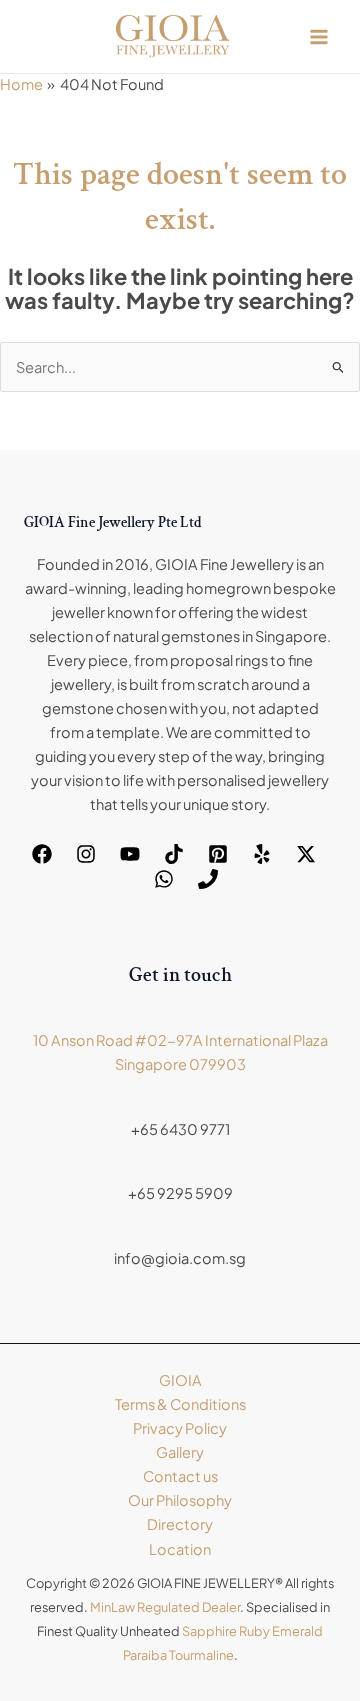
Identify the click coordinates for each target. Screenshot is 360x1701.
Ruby (254, 1631)
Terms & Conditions (180, 1404)
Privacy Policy (180, 1428)
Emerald (297, 1631)
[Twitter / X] (306, 854)
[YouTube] (130, 854)
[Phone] (208, 879)
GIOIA (180, 1380)
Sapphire (209, 1631)
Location (180, 1549)
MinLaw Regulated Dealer (165, 1607)
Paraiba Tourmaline (178, 1655)
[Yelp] (262, 854)
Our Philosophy (180, 1500)
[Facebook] (42, 854)
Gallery (180, 1452)
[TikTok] (174, 854)
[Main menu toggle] (319, 37)
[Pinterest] (218, 854)
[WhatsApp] (164, 879)
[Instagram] (86, 854)
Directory (180, 1524)
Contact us (180, 1476)
